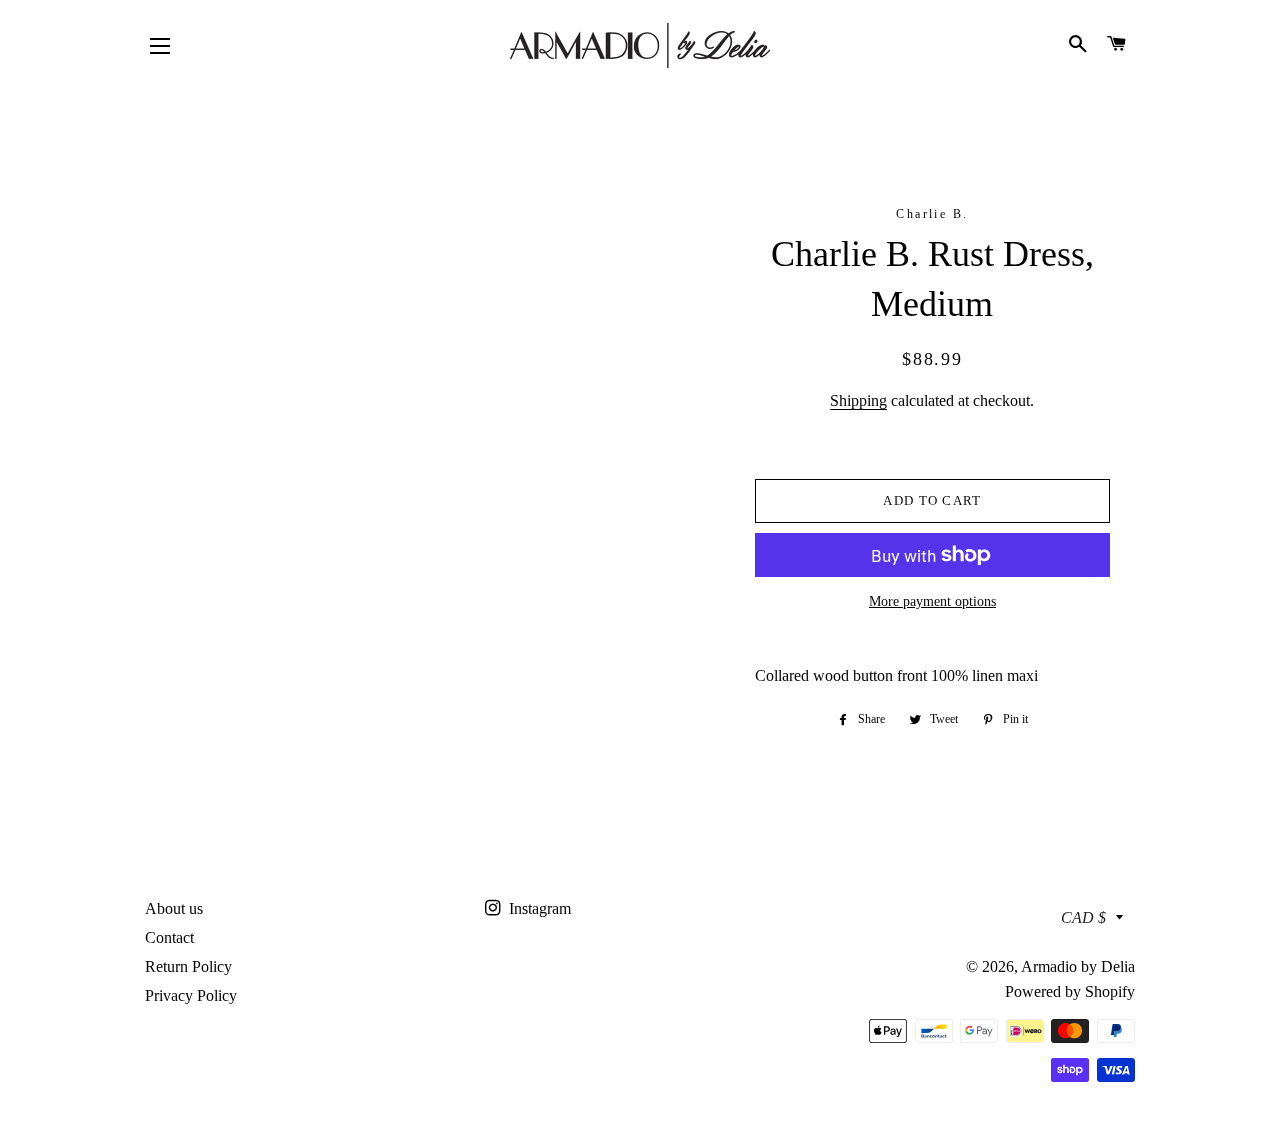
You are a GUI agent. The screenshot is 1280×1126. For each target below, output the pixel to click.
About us (174, 908)
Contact (169, 937)
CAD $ (1083, 917)
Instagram (538, 908)
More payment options (932, 601)
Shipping (858, 400)
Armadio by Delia (1078, 966)
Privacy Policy (191, 995)
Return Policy (188, 966)
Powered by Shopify (1070, 991)
